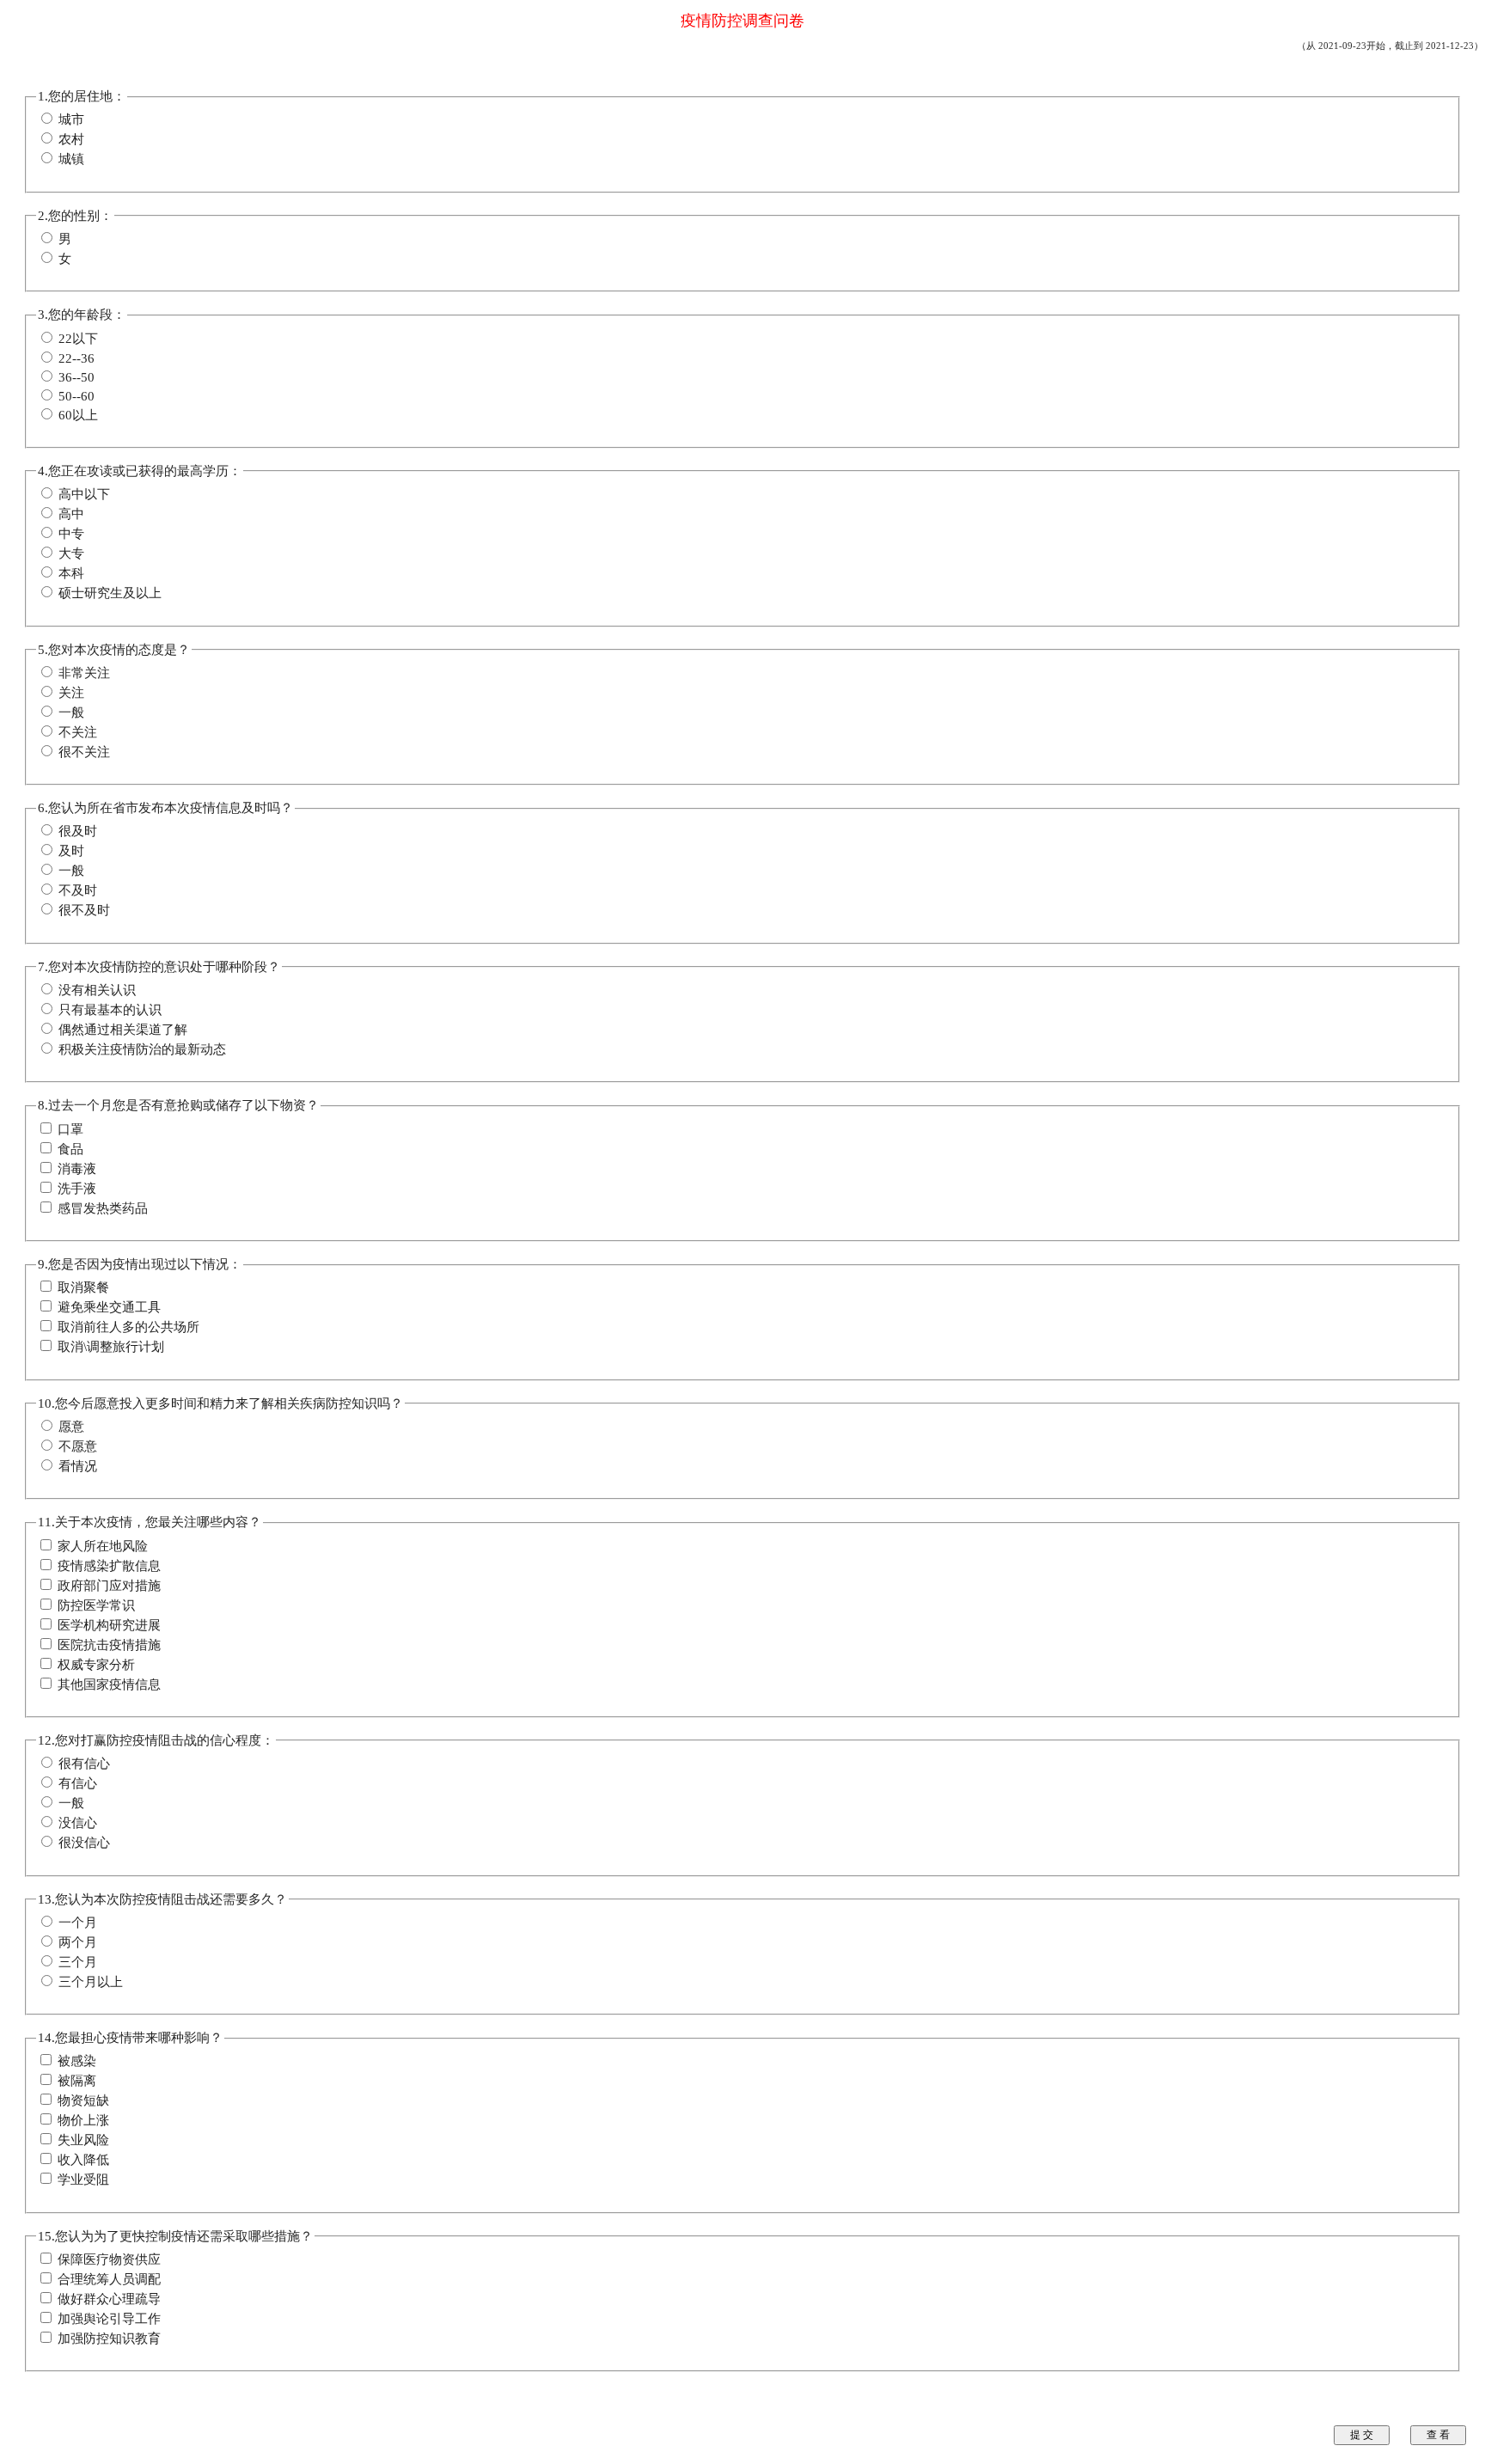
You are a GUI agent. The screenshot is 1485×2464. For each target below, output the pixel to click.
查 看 (1438, 2435)
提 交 (1362, 2435)
